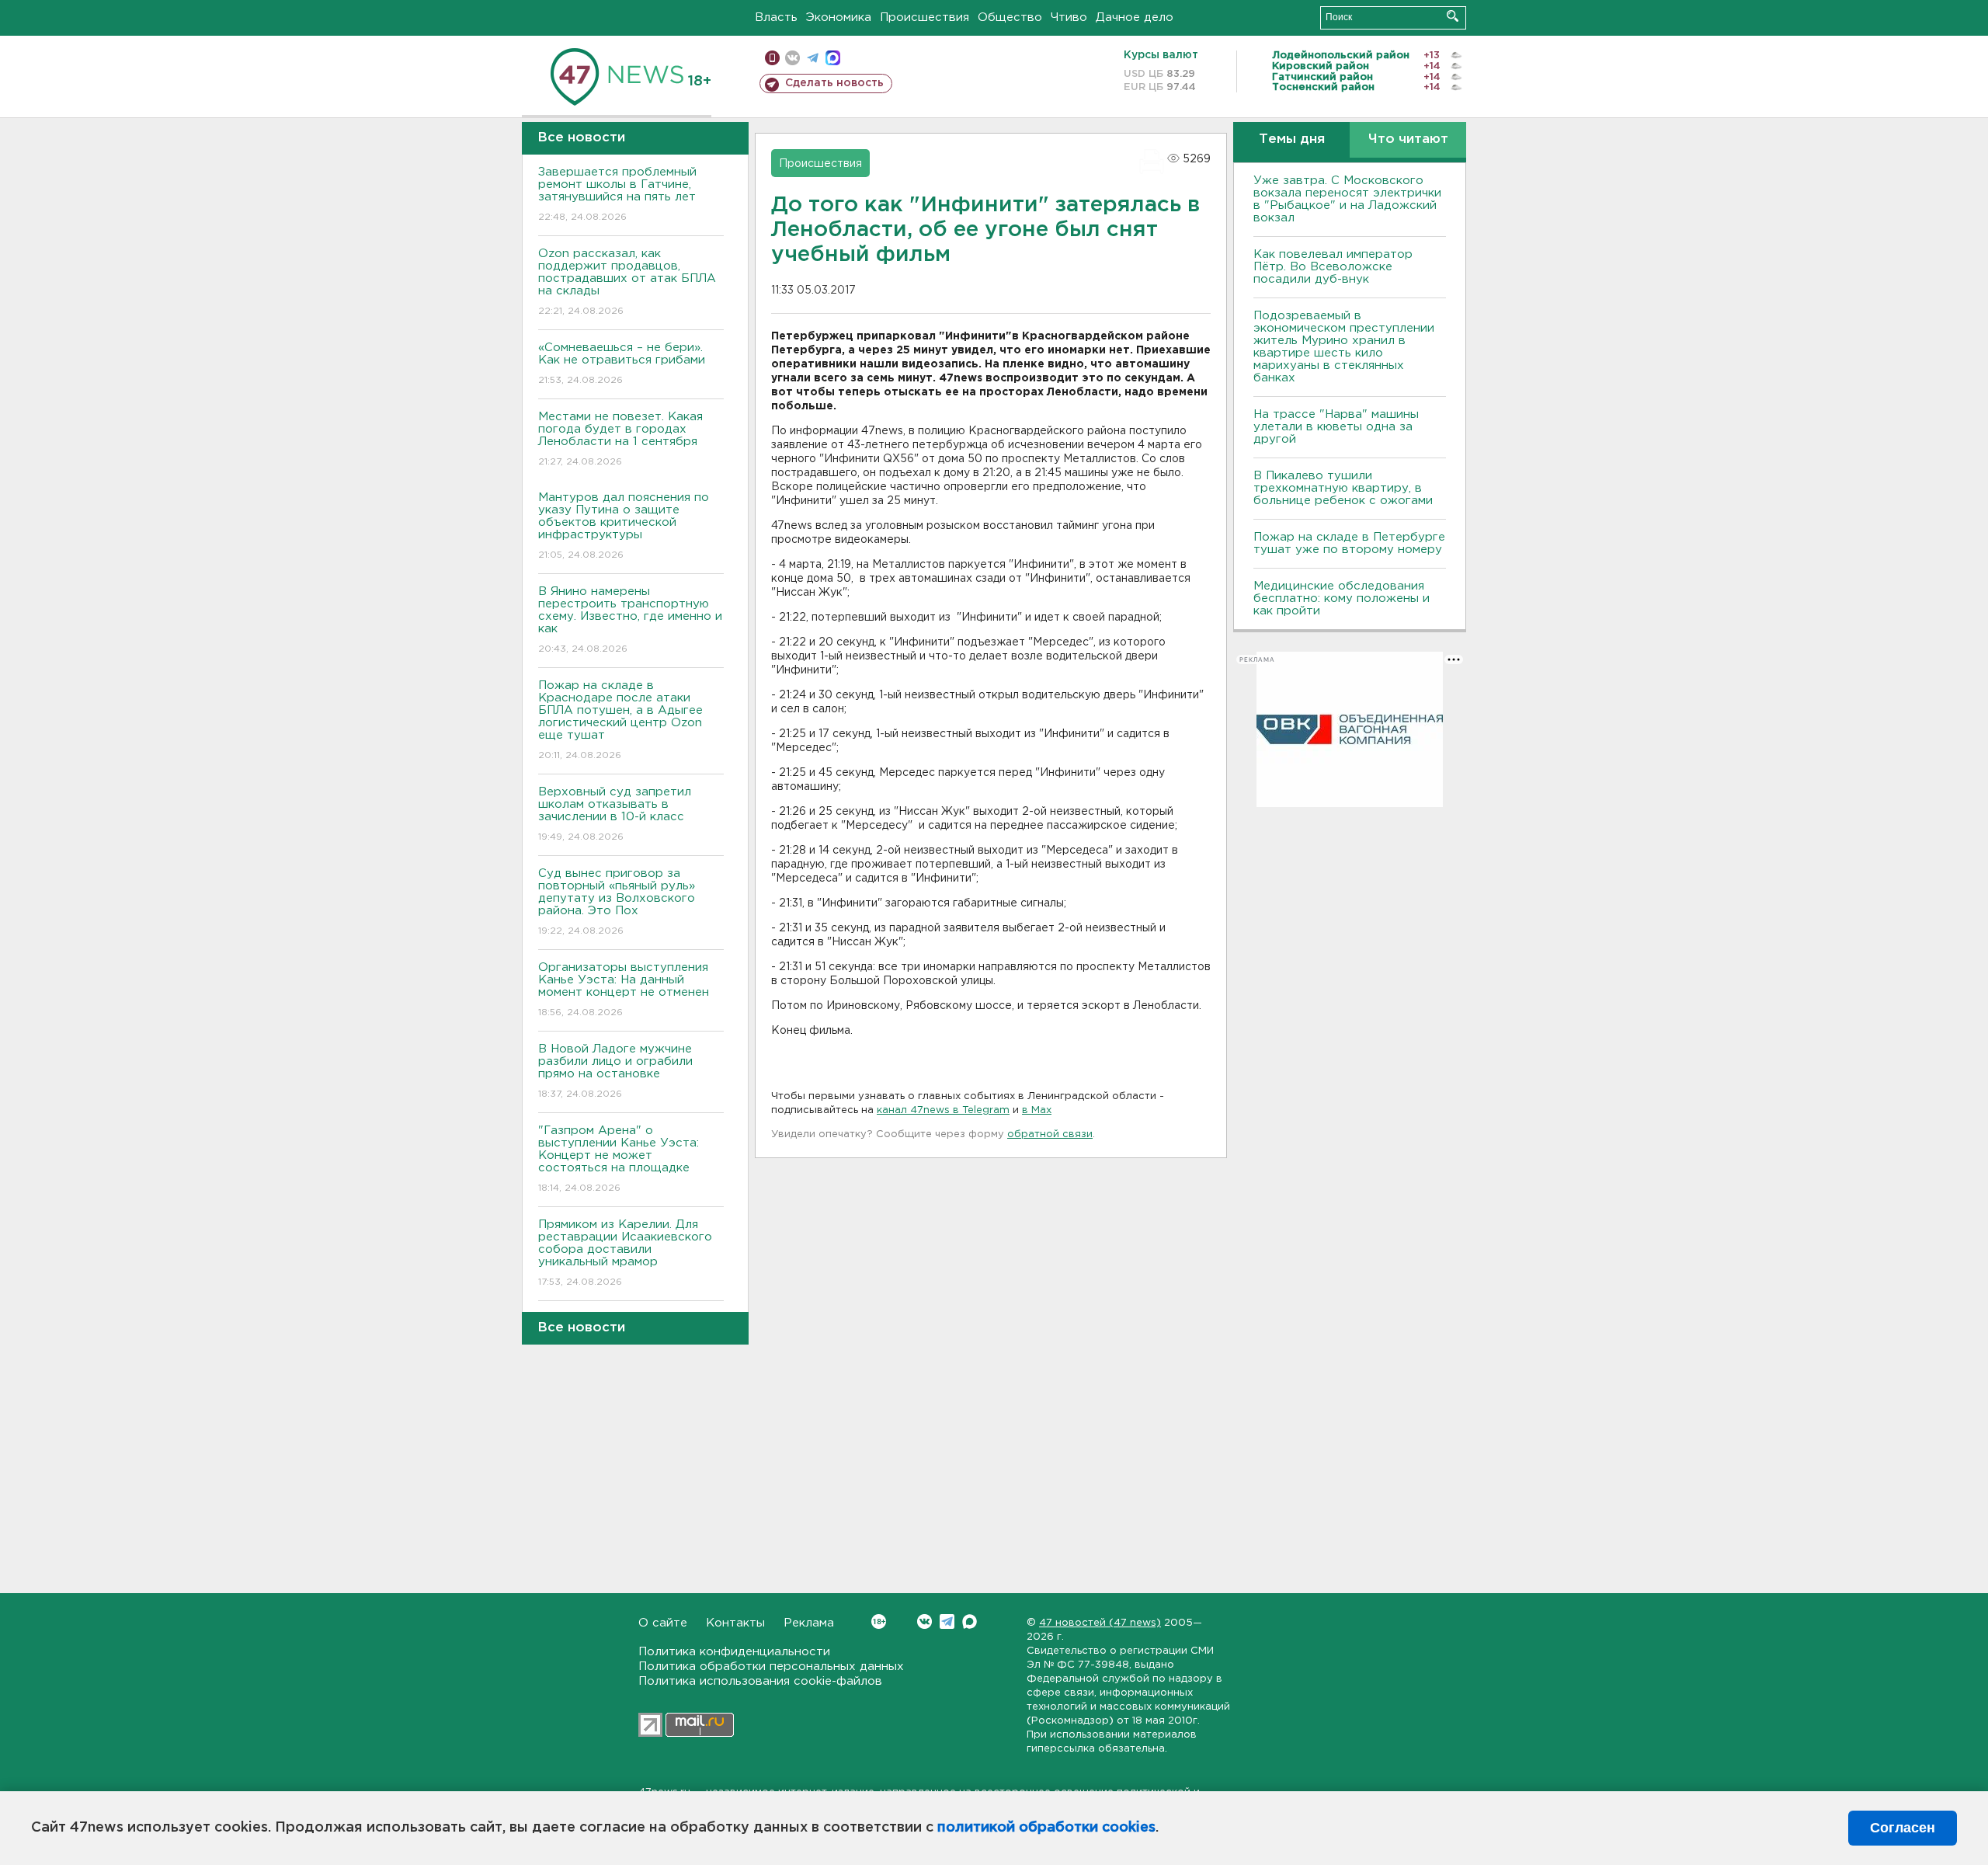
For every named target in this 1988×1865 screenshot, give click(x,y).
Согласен (1903, 1828)
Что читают (1408, 139)
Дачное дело (1135, 17)
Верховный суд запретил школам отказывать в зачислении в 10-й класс (615, 814)
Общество (1010, 17)
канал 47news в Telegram (943, 1110)
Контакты (735, 1623)
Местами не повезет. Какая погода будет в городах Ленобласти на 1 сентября (620, 439)
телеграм (813, 58)
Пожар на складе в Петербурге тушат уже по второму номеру (1349, 543)
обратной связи (1050, 1134)
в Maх (1037, 1110)
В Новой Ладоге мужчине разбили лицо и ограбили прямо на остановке (615, 1071)
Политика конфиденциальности (734, 1652)
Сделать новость (834, 83)
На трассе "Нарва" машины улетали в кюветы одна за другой (1336, 427)
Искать (1453, 16)
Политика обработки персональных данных (771, 1667)
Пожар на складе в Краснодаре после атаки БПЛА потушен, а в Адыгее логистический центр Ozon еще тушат (620, 720)
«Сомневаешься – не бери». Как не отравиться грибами (622, 364)
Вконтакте (924, 1621)
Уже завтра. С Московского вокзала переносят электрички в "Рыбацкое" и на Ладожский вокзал (1347, 199)
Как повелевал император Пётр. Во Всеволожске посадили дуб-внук (1333, 267)
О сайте (663, 1623)
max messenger (833, 58)
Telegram (947, 1621)
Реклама (809, 1623)
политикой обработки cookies (1046, 1828)
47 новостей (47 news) (1100, 1623)
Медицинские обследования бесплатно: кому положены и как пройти (1342, 598)
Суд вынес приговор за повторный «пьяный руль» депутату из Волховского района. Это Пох (617, 902)
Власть (776, 17)
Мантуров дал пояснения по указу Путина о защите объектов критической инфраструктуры (624, 526)
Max (970, 1621)
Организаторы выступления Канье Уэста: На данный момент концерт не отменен (624, 990)
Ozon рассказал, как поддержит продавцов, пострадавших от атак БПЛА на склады (627, 282)
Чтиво (1069, 17)
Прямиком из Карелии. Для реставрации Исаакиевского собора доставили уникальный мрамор (625, 1253)
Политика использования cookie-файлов (760, 1681)
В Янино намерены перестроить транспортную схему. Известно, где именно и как (630, 620)
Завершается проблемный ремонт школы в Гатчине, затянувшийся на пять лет (617, 194)
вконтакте (792, 58)
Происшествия (924, 17)
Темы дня (1292, 139)
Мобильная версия (772, 58)
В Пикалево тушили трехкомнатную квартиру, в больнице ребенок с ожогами (1343, 488)
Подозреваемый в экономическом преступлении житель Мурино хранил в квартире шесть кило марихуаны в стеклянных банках (1344, 347)
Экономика (839, 17)
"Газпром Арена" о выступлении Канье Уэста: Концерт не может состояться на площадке (619, 1159)
